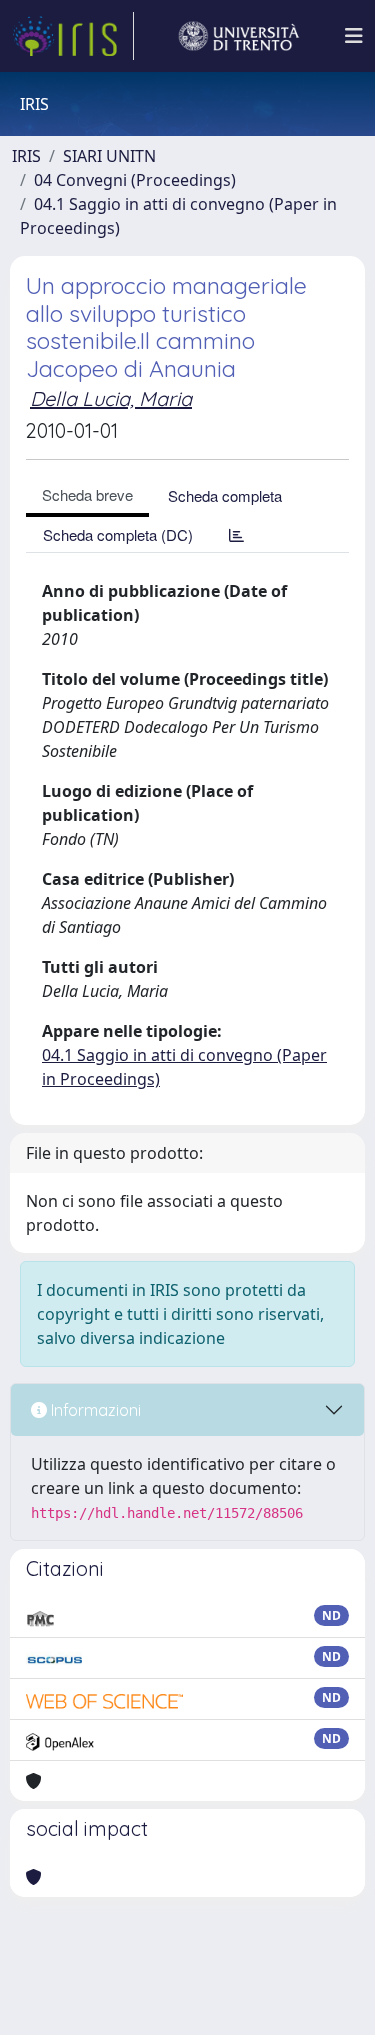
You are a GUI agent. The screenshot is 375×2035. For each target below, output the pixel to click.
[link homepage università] (239, 36)
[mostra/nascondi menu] (354, 36)
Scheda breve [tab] (87, 494)
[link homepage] (73, 36)
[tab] (236, 534)
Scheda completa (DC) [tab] (118, 534)
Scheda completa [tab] (225, 495)
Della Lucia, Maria (111, 398)
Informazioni (94, 1410)
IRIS (26, 156)
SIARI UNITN (109, 156)
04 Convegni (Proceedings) (135, 180)
